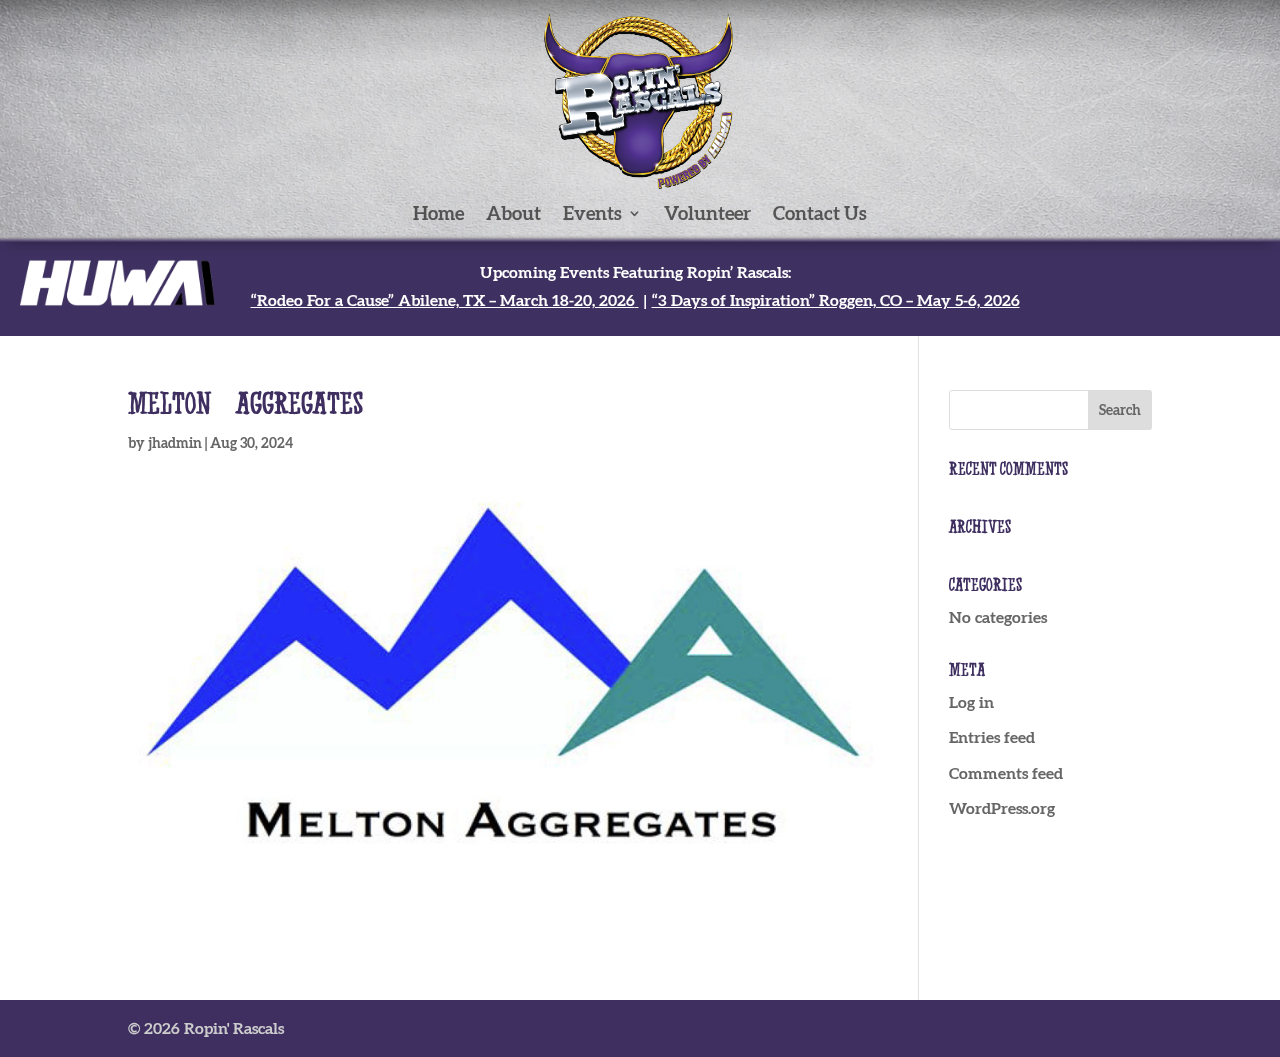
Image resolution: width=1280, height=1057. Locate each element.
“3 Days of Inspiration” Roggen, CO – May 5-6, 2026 (836, 300)
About (513, 215)
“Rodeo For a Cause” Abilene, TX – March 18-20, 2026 (443, 300)
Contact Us (820, 215)
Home (438, 215)
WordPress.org (1002, 808)
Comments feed (1006, 773)
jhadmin (175, 443)
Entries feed (992, 737)
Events (592, 215)
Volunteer (707, 215)
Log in (971, 702)
